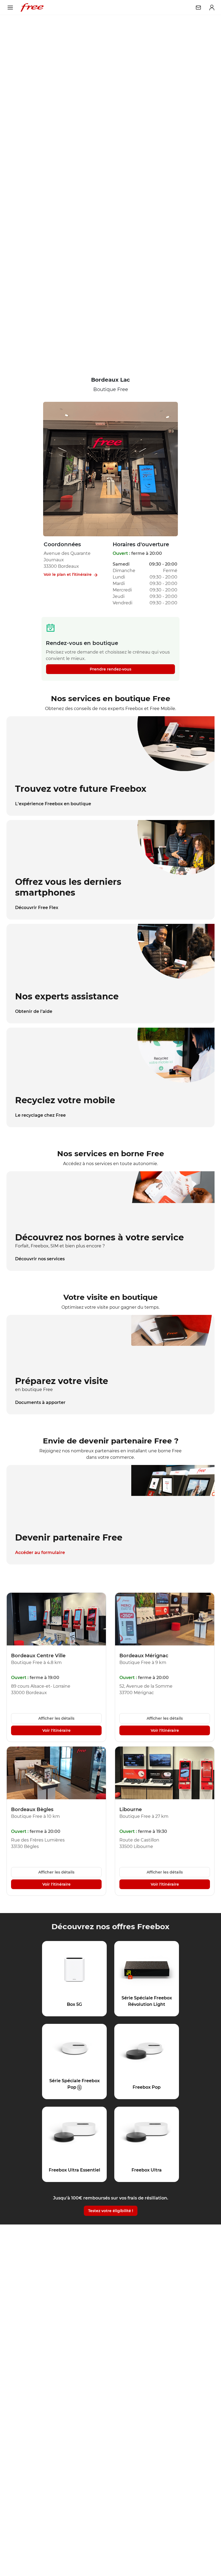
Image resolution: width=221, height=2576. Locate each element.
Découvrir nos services (40, 1259)
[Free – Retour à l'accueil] (32, 8)
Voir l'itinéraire (56, 1730)
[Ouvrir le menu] (10, 8)
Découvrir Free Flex (37, 908)
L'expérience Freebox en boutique (53, 804)
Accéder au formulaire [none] (40, 1553)
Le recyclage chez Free (40, 1115)
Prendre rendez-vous (110, 669)
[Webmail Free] (198, 8)
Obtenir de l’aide (34, 1011)
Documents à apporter (40, 1402)
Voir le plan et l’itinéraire (68, 574)
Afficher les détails (56, 1718)
